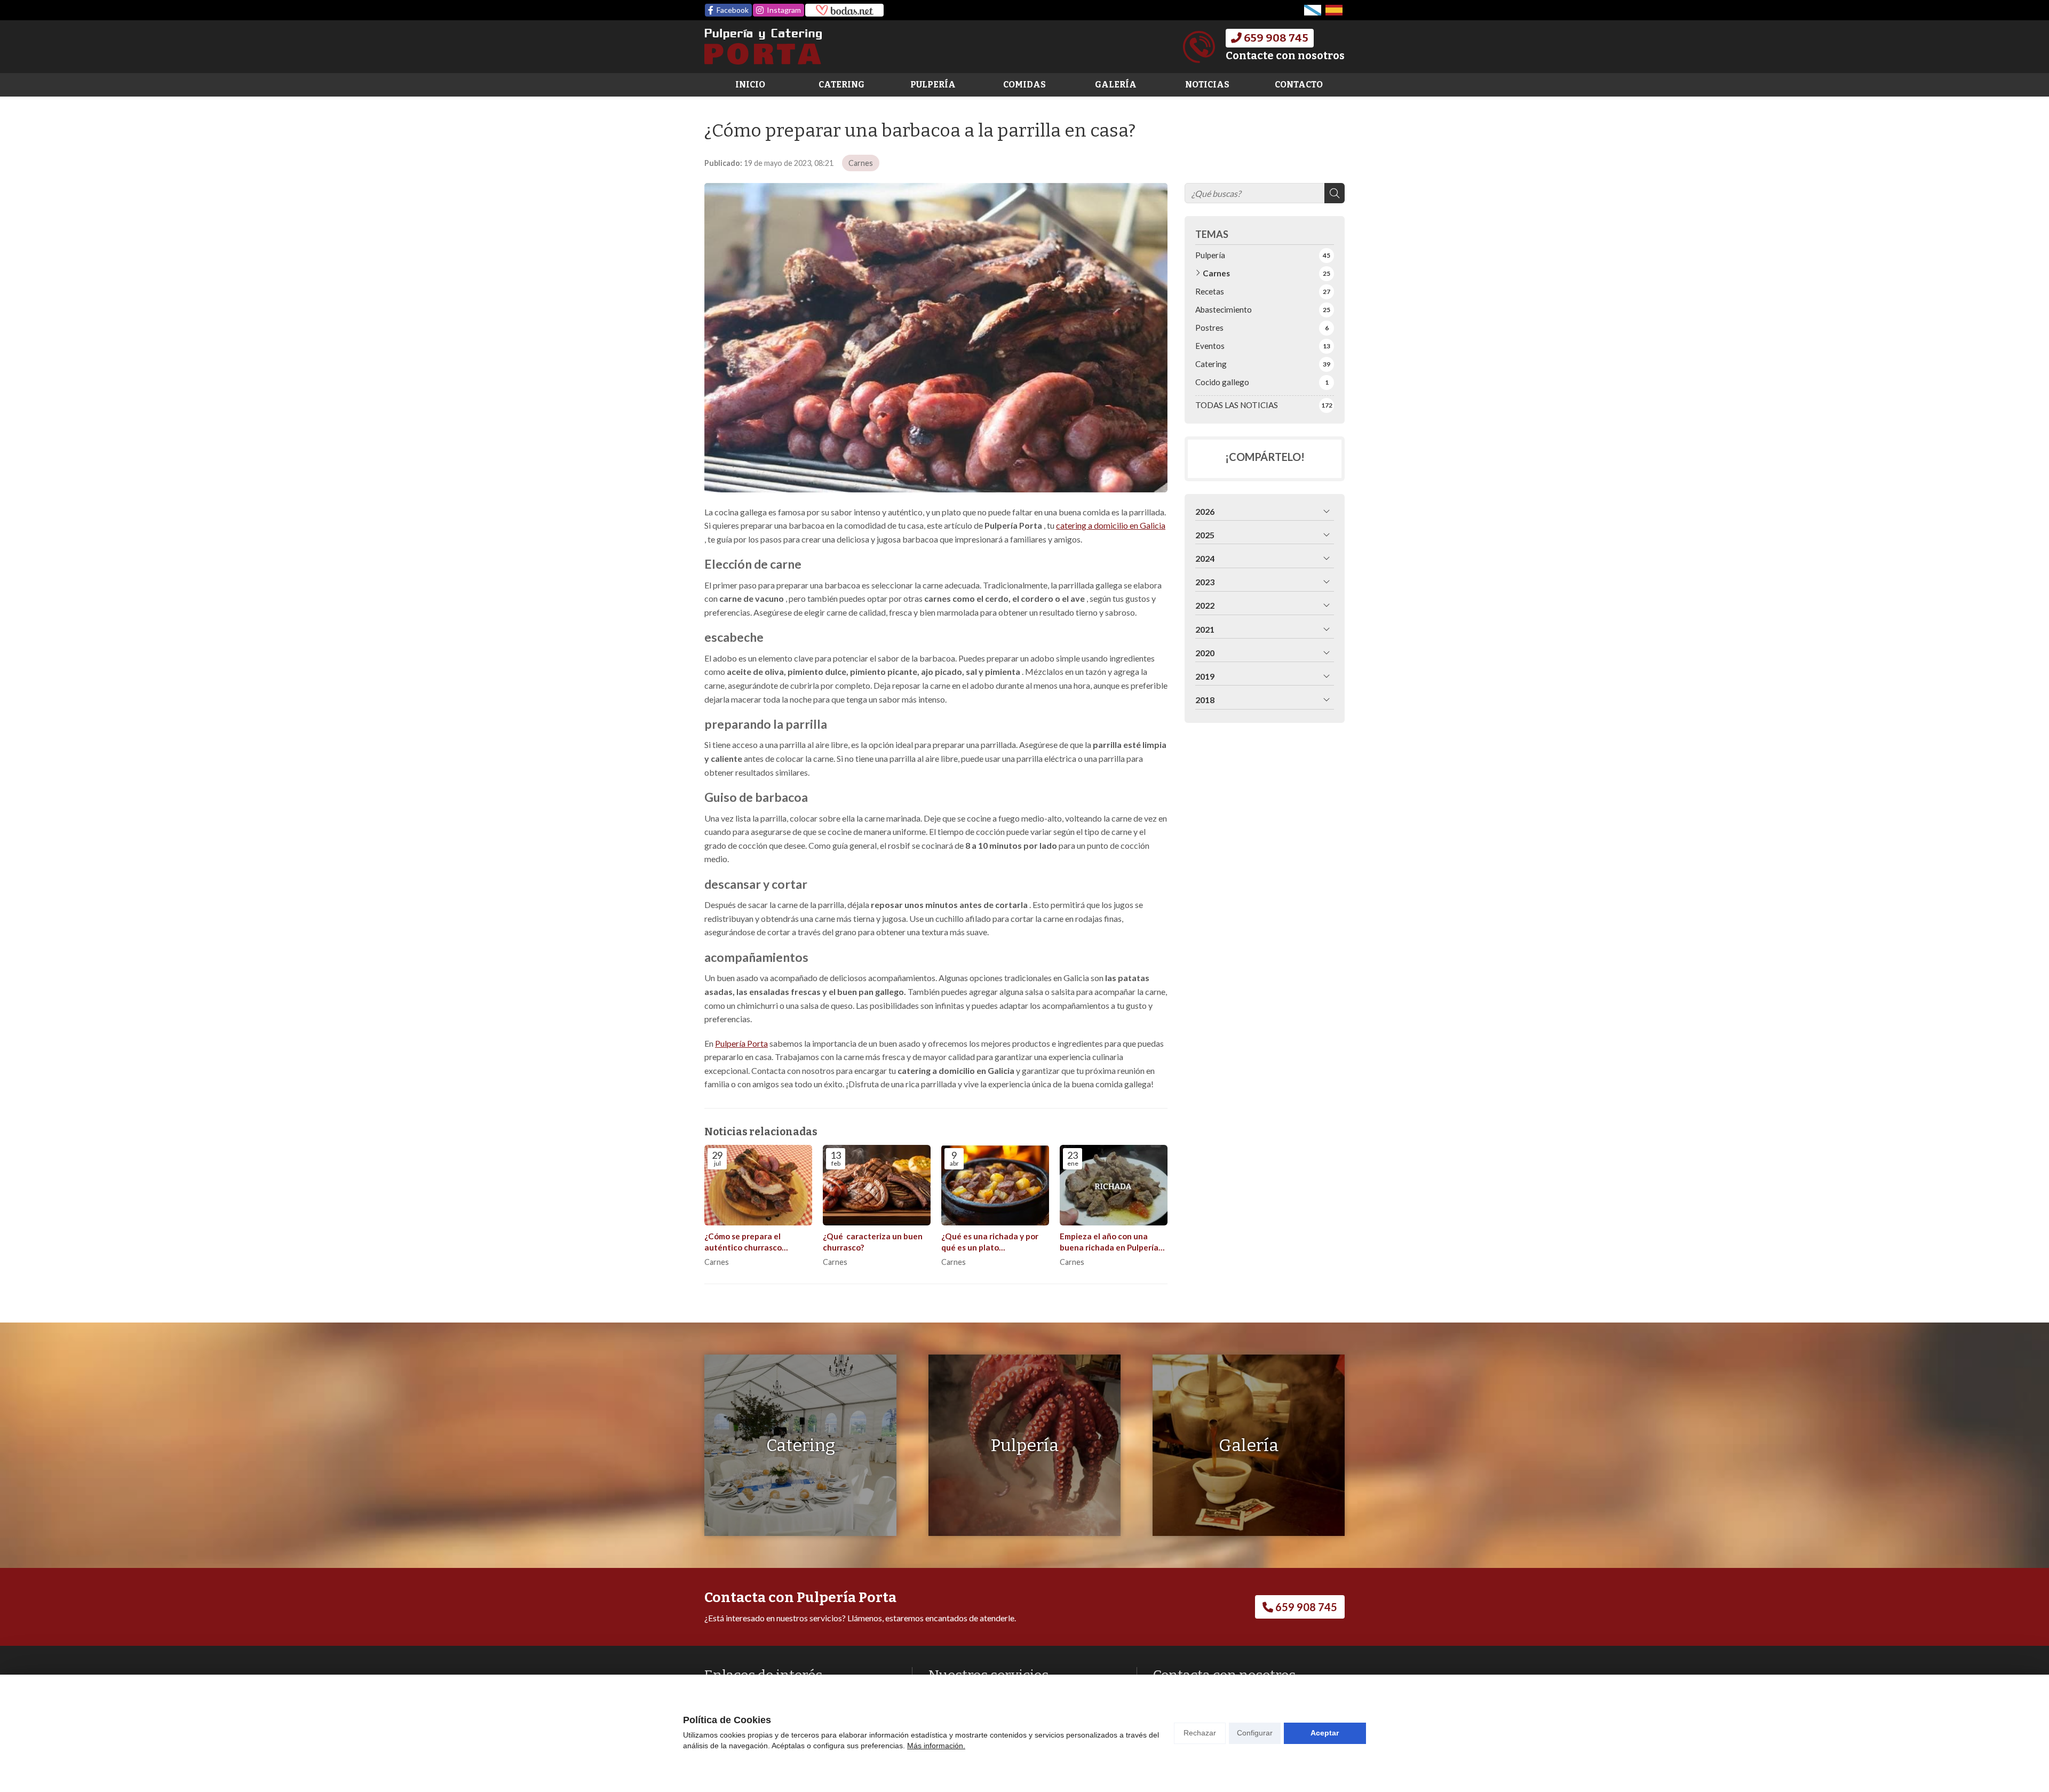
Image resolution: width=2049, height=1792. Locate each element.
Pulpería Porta (741, 1043)
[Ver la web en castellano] (1334, 10)
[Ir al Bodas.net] (844, 10)
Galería (1116, 85)
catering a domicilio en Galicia (1111, 525)
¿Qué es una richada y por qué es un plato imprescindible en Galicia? (990, 1243)
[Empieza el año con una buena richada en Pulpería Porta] (1114, 1185)
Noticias (1207, 85)
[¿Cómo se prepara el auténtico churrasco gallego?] (758, 1185)
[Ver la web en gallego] (1313, 10)
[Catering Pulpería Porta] (763, 47)
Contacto (1299, 85)
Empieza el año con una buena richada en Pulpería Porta (1109, 1243)
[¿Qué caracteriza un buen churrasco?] (877, 1185)
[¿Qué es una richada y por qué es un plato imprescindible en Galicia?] (995, 1185)
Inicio (750, 85)
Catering (841, 85)
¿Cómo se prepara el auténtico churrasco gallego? (743, 1243)
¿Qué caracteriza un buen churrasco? (873, 1242)
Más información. (936, 1746)
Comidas (1024, 85)
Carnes (861, 163)
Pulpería (933, 85)
